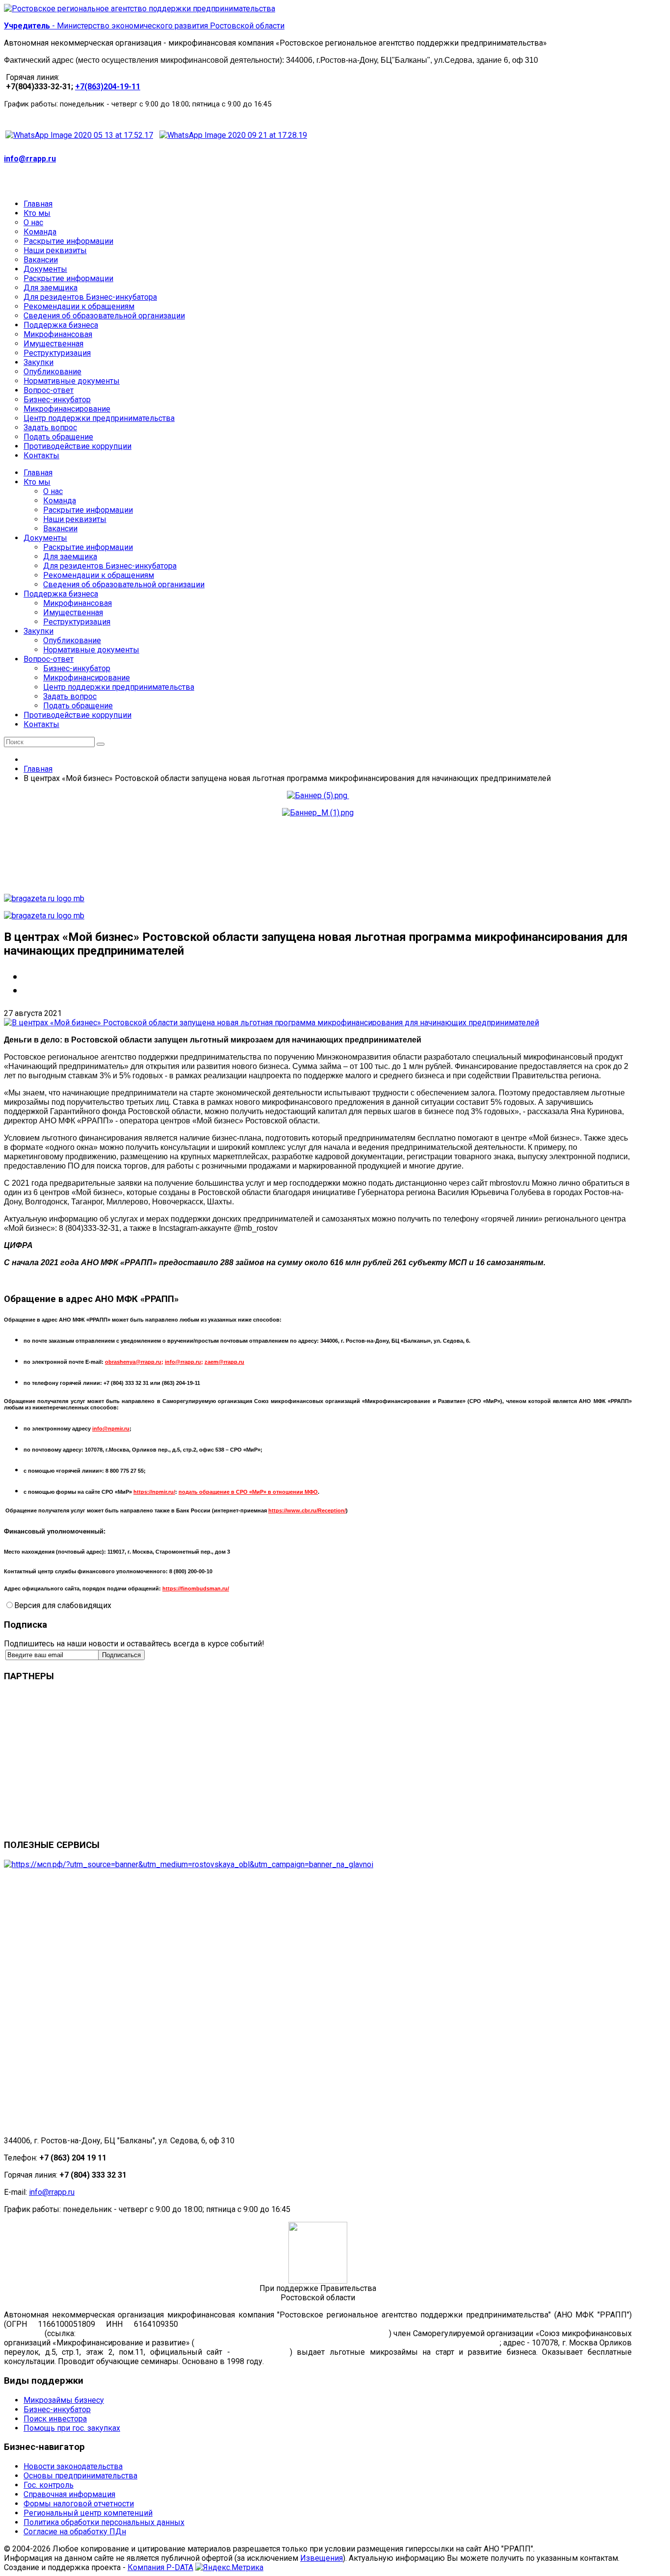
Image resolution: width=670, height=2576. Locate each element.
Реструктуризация (77, 622)
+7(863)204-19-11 (108, 87)
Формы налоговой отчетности (79, 2504)
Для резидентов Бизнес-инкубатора (110, 566)
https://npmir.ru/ (154, 1492)
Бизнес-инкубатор (77, 668)
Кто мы (37, 482)
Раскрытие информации (88, 510)
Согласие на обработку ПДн (75, 2532)
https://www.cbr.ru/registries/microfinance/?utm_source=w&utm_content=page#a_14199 (232, 2333)
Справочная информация (69, 2494)
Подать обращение (78, 706)
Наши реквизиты (75, 519)
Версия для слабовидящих (63, 1605)
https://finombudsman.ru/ (196, 1588)
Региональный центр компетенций (88, 2513)
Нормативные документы (91, 650)
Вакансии (60, 529)
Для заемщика (70, 557)
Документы (45, 538)
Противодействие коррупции (77, 715)
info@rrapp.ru (30, 159)
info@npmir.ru (111, 1429)
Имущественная (73, 612)
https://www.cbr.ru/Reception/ (307, 1510)
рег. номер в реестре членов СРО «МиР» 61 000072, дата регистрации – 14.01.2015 (347, 2343)
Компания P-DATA (160, 2567)
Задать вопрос (70, 696)
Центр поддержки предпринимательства (119, 687)
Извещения (322, 2558)
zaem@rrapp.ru (224, 1362)
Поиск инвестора (55, 2419)
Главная (38, 473)
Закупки (39, 631)
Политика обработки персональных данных (104, 2522)
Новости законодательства (73, 2466)
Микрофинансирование (87, 678)
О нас (53, 491)
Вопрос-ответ (49, 659)
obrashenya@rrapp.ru (133, 1362)
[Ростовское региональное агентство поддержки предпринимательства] (140, 9)
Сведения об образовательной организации (124, 585)
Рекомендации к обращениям (99, 575)
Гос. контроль (49, 2485)
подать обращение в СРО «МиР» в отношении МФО (248, 1492)
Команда (60, 501)
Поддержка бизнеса (61, 594)
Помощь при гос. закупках (72, 2428)
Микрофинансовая (77, 603)
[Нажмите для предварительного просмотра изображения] (271, 1023)
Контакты (41, 724)
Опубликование (72, 640)
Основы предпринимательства (80, 2476)
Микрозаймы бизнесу (64, 2400)
